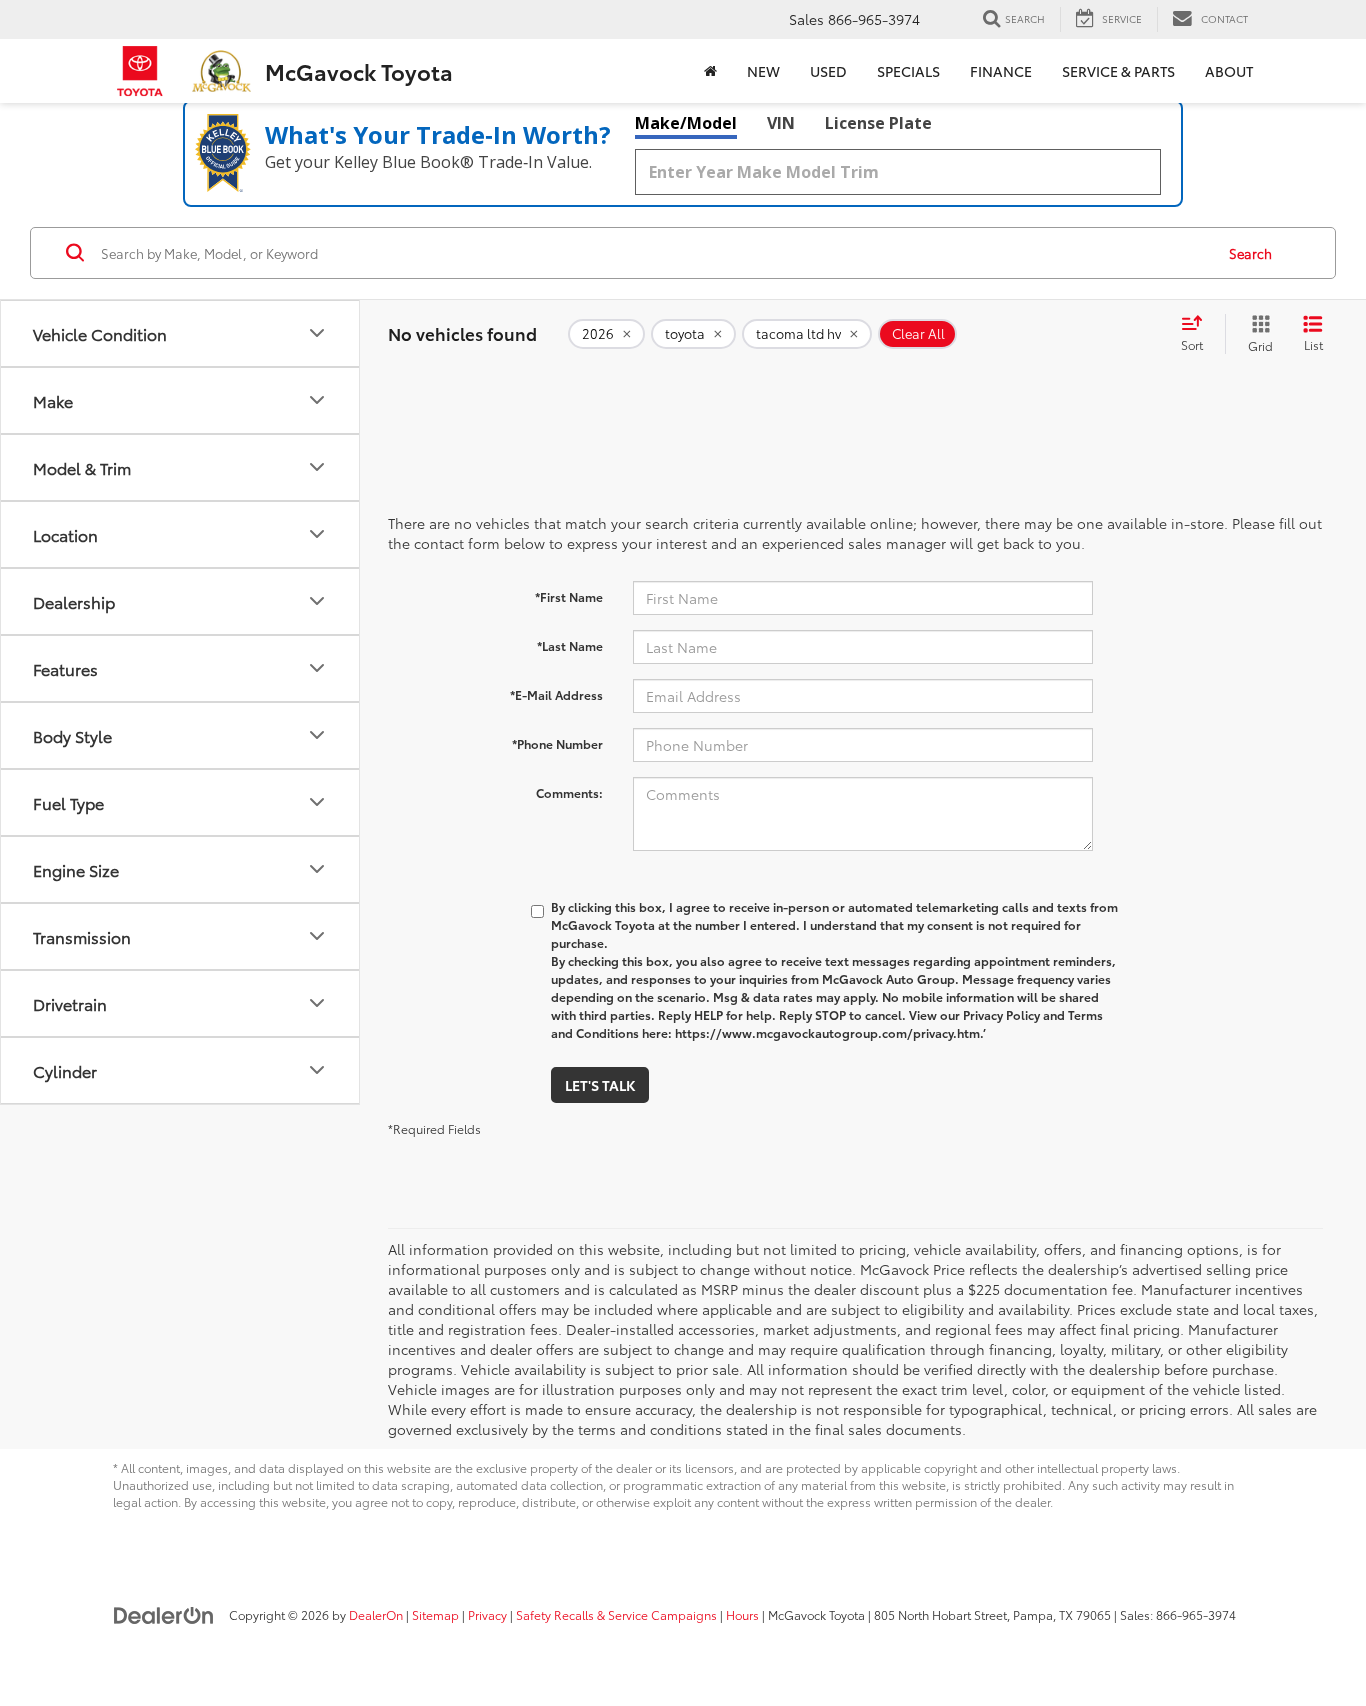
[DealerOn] (164, 1614)
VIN (781, 123)
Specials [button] (908, 71)
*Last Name (570, 645)
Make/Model (686, 123)
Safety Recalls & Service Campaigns (616, 1614)
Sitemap (435, 1614)
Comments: (569, 792)
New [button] (763, 71)
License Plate (878, 123)
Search (1250, 253)
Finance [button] (1001, 71)
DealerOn (376, 1614)
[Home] (710, 71)
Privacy (487, 1614)
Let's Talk (600, 1085)
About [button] (1229, 71)
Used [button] (828, 71)
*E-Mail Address (556, 694)
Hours (742, 1614)
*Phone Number (557, 743)
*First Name (569, 596)
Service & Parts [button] (1118, 71)
